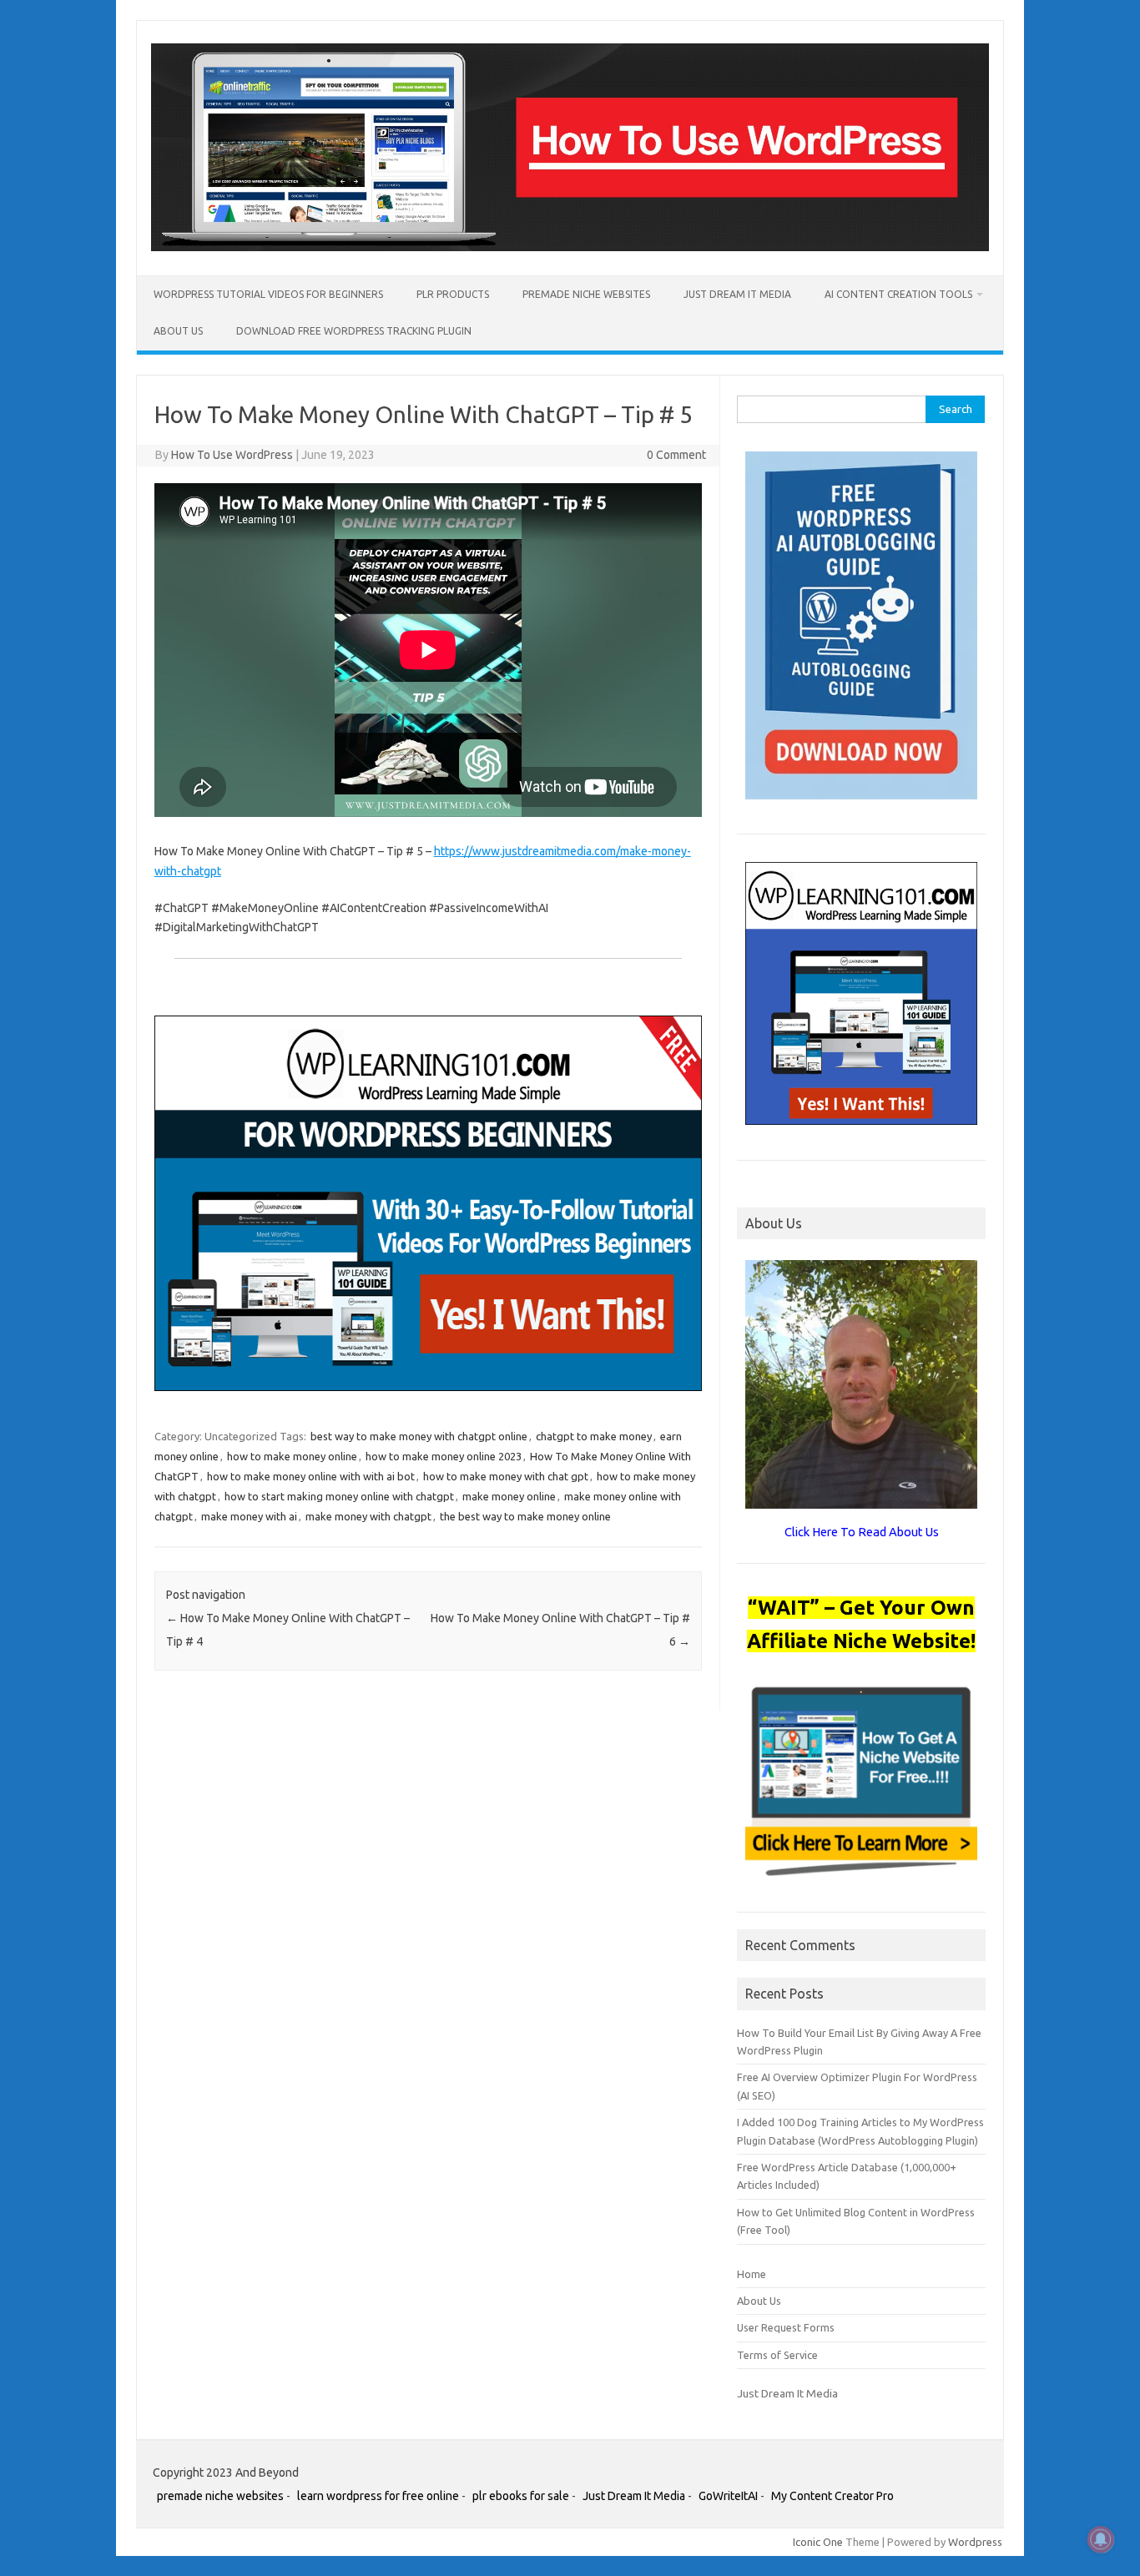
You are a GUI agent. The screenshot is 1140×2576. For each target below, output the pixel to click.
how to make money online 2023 (444, 1456)
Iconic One (818, 2542)
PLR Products (453, 294)
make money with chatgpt (368, 1516)
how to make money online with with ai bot (311, 1476)
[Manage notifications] (1101, 2539)
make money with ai (249, 1516)
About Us (178, 331)
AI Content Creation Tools (898, 294)
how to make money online (292, 1456)
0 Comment (676, 455)
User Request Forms (786, 2327)
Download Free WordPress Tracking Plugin (354, 331)
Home (752, 2274)
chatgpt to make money (594, 1436)
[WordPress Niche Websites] (570, 247)
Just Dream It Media (737, 294)
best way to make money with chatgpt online (419, 1436)
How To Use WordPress (232, 455)
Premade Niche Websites (586, 294)
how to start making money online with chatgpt (339, 1496)
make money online (509, 1496)
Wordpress (975, 2542)
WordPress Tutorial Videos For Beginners (268, 294)
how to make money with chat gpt (506, 1476)
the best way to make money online (525, 1516)
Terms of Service (777, 2355)
